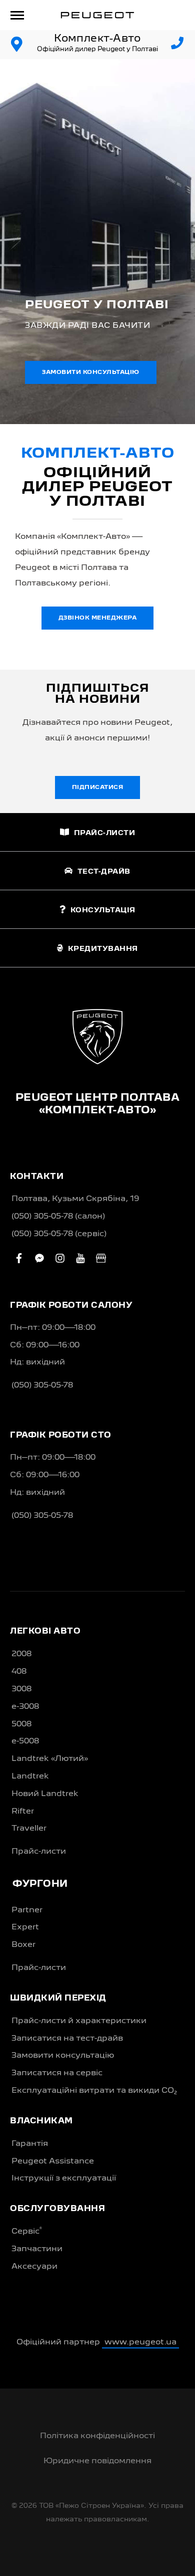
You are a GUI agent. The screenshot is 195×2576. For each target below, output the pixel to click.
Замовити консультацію (91, 372)
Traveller (29, 1829)
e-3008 (25, 1707)
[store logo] (97, 15)
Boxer (23, 1945)
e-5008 (25, 1741)
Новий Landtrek (45, 1794)
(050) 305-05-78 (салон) (58, 1217)
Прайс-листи (39, 1852)
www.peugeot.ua (140, 2342)
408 (19, 1672)
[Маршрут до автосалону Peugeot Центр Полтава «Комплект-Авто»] (17, 45)
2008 (21, 1654)
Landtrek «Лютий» (50, 1759)
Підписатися (98, 787)
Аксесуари (34, 2267)
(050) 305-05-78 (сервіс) (59, 1234)
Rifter (23, 1812)
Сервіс (27, 2231)
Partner (27, 1910)
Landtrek (30, 1776)
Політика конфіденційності (97, 2436)
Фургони (40, 1884)
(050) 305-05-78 (42, 1385)
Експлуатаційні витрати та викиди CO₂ (94, 2091)
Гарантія (30, 2144)
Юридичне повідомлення (97, 2461)
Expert (25, 1927)
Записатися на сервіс (57, 2073)
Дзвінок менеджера (98, 618)
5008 (21, 1724)
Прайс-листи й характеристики (79, 2021)
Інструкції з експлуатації (64, 2178)
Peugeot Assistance (53, 2161)
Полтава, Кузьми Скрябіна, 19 (75, 1199)
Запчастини (37, 2249)
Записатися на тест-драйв (67, 2039)
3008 (21, 1689)
